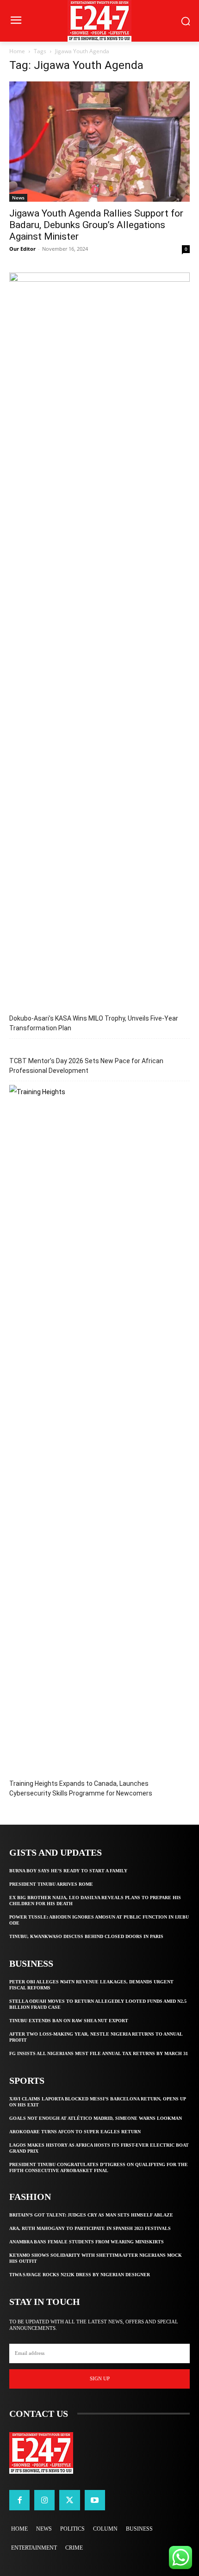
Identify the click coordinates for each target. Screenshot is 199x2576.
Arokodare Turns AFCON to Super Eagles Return (75, 2132)
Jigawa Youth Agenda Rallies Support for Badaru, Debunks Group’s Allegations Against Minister (96, 225)
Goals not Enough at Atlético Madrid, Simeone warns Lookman (96, 2118)
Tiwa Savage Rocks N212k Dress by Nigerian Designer (80, 2275)
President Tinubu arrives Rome (51, 1884)
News (18, 198)
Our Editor (22, 249)
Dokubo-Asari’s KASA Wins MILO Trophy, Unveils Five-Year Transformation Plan (94, 1023)
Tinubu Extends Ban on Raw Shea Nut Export (69, 2021)
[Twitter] (69, 2500)
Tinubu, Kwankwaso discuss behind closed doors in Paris (86, 1936)
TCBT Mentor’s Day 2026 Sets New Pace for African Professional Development (86, 1066)
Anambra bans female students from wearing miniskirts (87, 2242)
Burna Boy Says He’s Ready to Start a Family (68, 1871)
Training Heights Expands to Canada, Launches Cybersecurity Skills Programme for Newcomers (81, 1788)
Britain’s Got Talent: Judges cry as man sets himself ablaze (91, 2215)
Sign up (100, 2378)
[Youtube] (95, 2500)
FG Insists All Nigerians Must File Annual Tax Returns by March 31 (99, 2053)
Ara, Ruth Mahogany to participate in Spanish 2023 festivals (90, 2228)
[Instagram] (44, 2500)
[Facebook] (19, 2500)
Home (17, 51)
